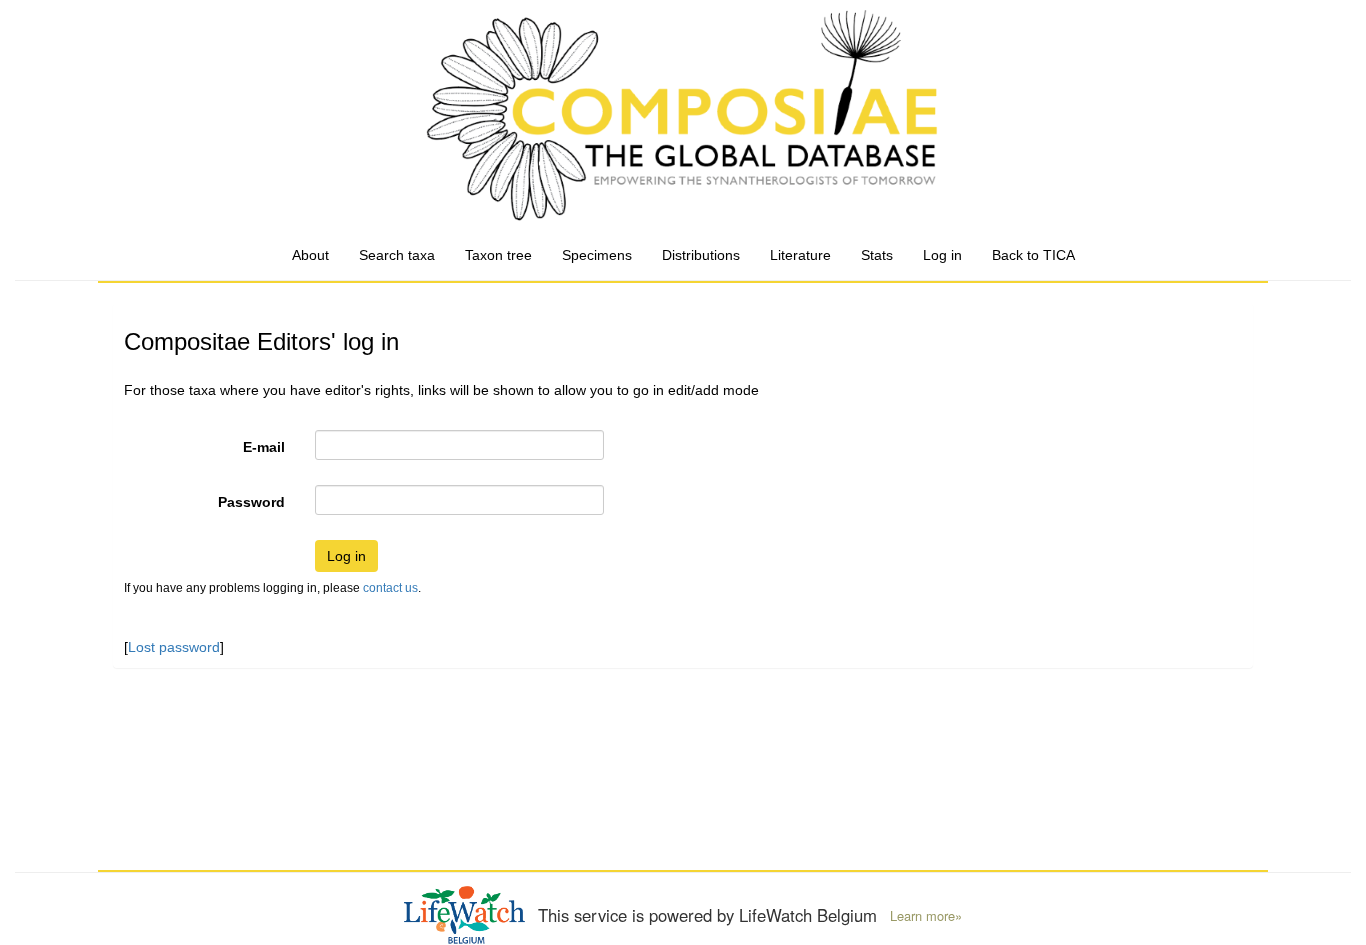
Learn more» (926, 916)
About (310, 255)
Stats (877, 255)
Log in (942, 255)
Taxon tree (498, 255)
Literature (800, 255)
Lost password (174, 647)
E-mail (264, 447)
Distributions (701, 255)
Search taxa (397, 255)
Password (251, 502)
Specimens (597, 255)
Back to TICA (1033, 255)
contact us (390, 588)
